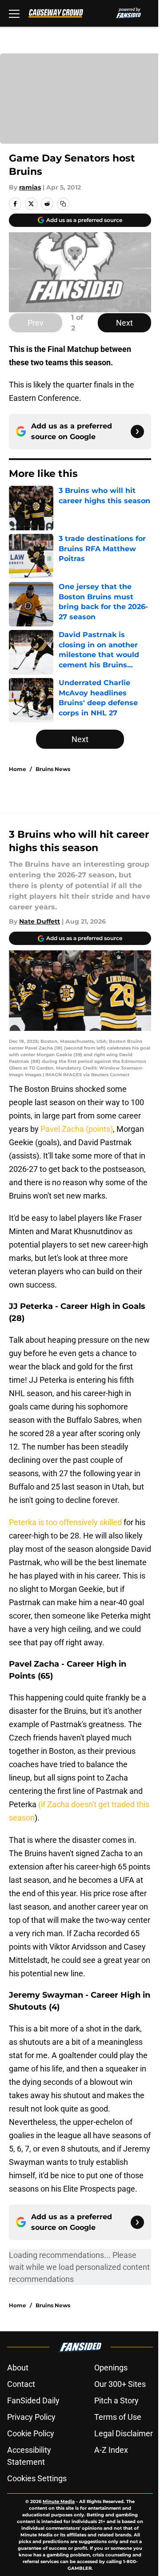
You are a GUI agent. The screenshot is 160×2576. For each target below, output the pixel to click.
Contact (21, 2384)
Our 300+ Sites (120, 2384)
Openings (111, 2368)
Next (124, 323)
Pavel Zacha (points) (77, 1129)
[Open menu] (14, 13)
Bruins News (53, 769)
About (18, 2368)
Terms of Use (118, 2417)
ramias (30, 187)
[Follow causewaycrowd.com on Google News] (137, 432)
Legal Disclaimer (124, 2433)
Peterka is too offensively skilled (65, 1522)
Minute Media (59, 2501)
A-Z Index (111, 2450)
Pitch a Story (116, 2400)
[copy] (63, 204)
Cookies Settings (37, 2478)
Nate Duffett (40, 921)
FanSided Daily (33, 2400)
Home (18, 769)
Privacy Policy (31, 2417)
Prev (36, 323)
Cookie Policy (31, 2433)
